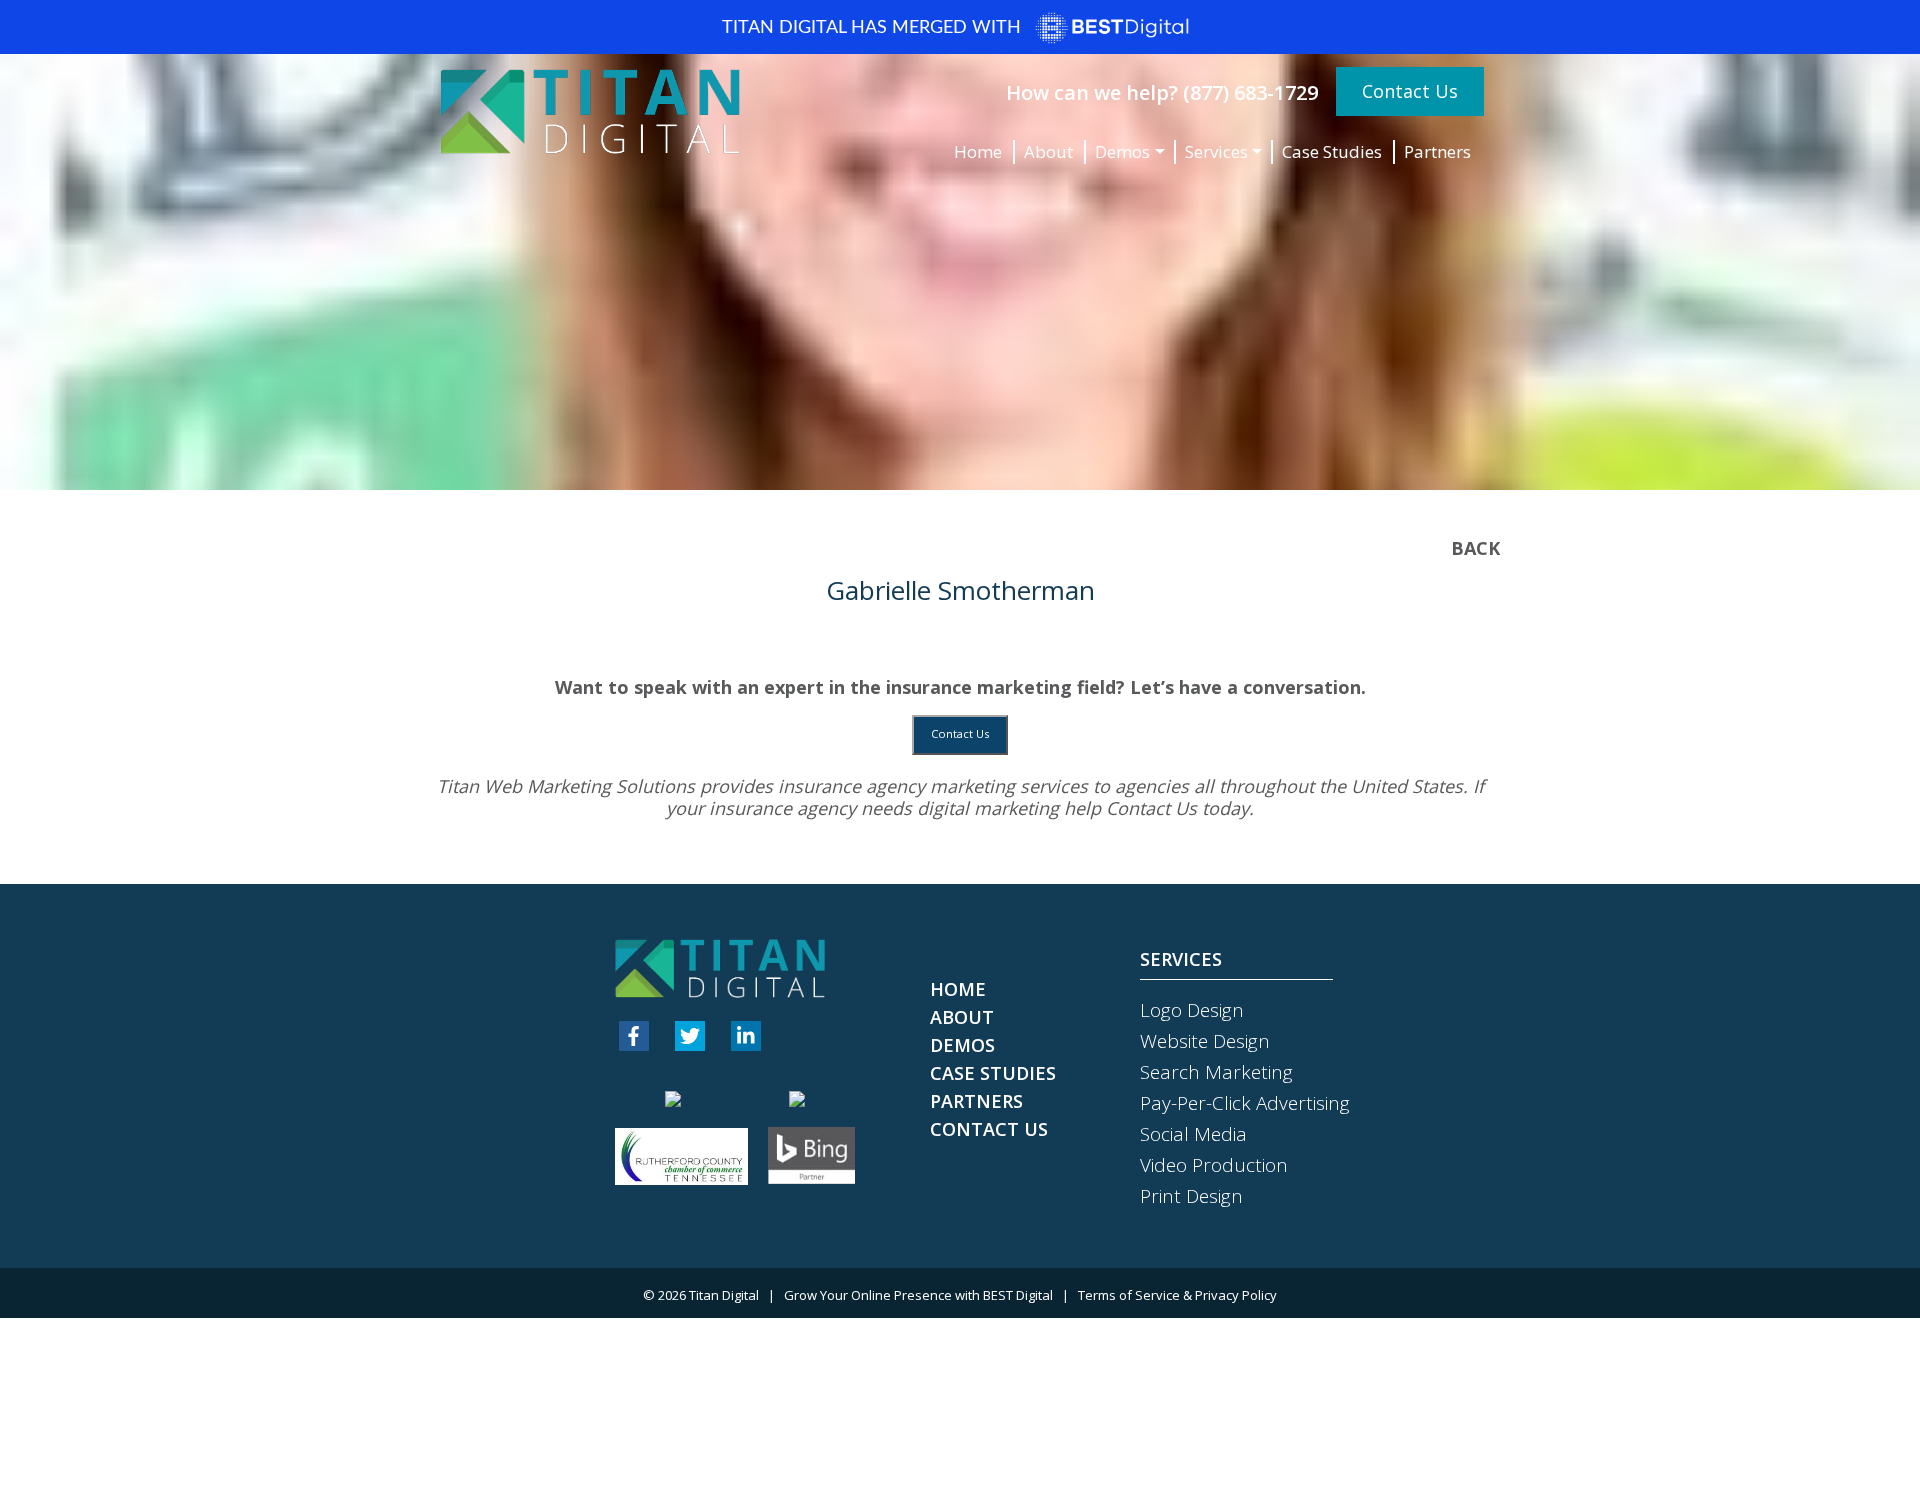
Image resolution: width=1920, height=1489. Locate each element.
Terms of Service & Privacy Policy (1177, 1295)
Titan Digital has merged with (874, 28)
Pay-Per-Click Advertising (1245, 1103)
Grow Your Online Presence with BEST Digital (918, 1295)
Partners (1437, 151)
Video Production (1214, 1165)
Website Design (1205, 1041)
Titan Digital (724, 1295)
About (1048, 151)
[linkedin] (746, 1036)
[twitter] (690, 1036)
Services (1216, 151)
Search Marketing (1216, 1072)
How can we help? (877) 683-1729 (1162, 92)
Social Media (1193, 1134)
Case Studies (1332, 151)
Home (978, 151)
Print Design (1191, 1196)
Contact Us (1410, 91)
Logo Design (1192, 1010)
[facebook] (634, 1036)
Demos (1122, 151)
